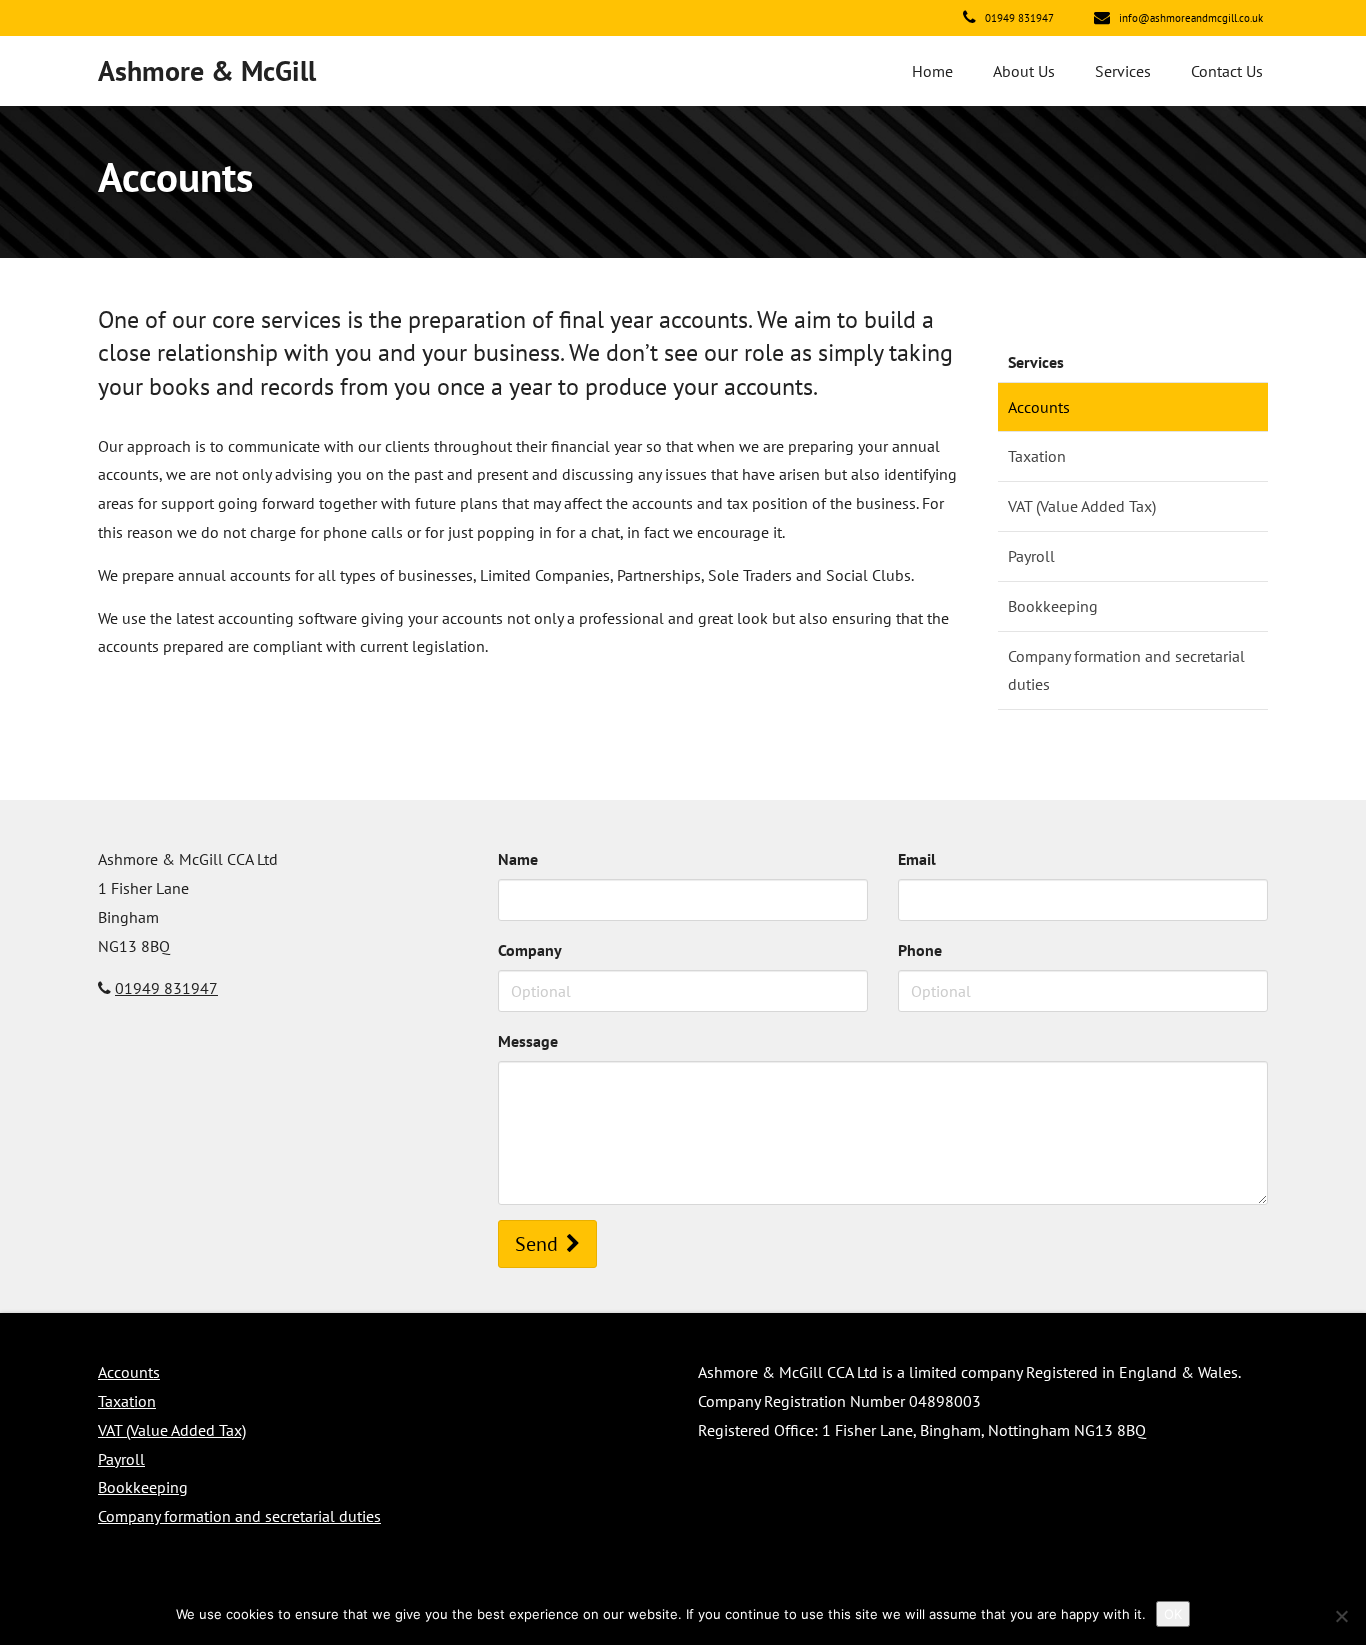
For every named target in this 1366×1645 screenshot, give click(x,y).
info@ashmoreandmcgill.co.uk (1189, 18)
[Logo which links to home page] (202, 71)
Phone (920, 950)
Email (917, 859)
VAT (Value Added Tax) (1082, 506)
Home (932, 71)
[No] (1341, 1616)
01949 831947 (1018, 18)
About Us (1024, 71)
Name (518, 859)
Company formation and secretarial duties (1126, 670)
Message (528, 1041)
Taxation (1037, 456)
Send (536, 1244)
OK (1173, 1614)
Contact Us (1227, 71)
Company (530, 950)
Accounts (1039, 407)
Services (1123, 71)
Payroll (1031, 556)
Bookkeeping (1053, 606)
